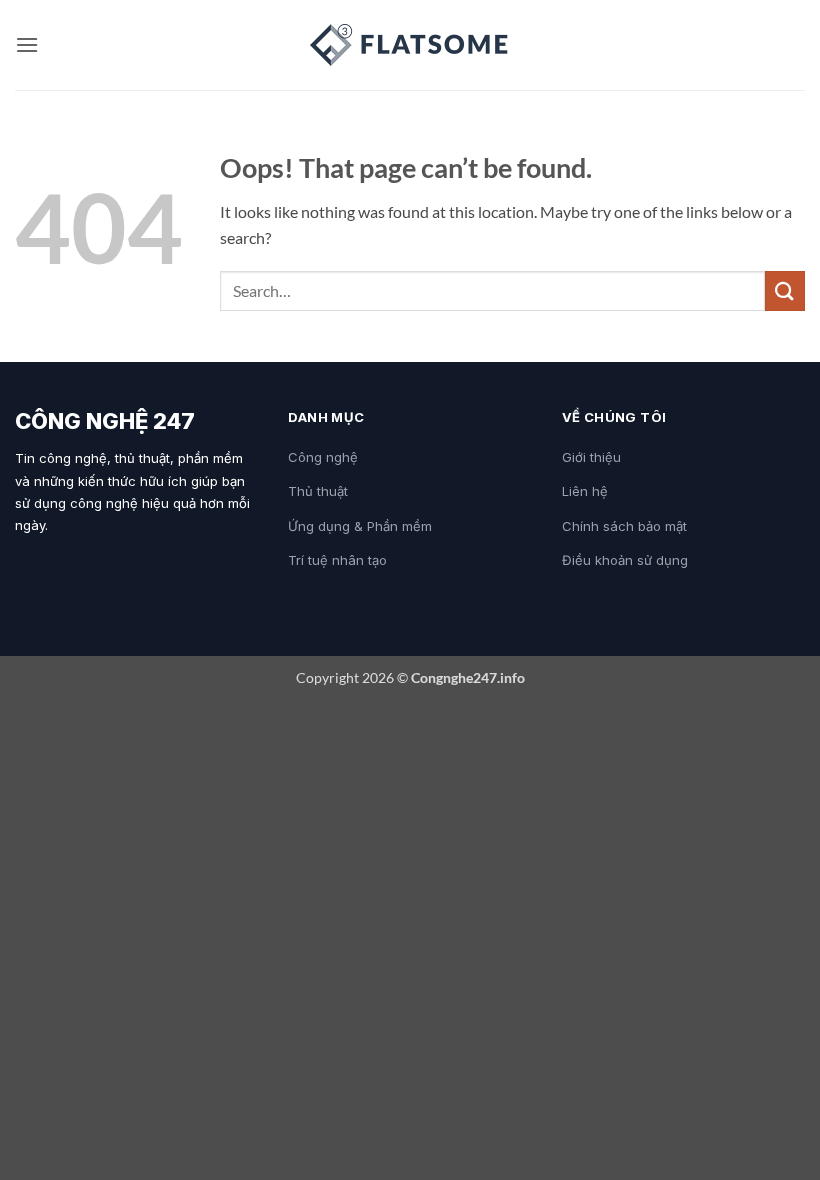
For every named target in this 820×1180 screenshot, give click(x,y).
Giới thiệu (591, 457)
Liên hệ (585, 491)
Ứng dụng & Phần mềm (360, 526)
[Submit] (785, 290)
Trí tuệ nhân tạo (337, 560)
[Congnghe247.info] (410, 45)
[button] (27, 44)
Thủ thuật (318, 491)
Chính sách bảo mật (624, 526)
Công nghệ (323, 457)
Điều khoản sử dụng (625, 560)
